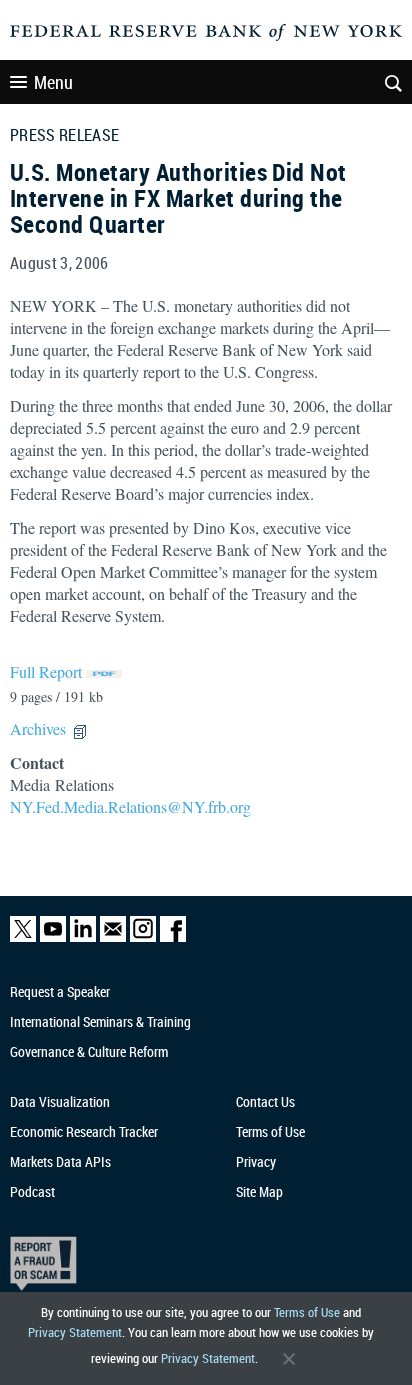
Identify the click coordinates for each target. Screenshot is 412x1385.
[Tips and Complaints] (195, 1263)
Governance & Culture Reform (89, 1051)
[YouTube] (53, 937)
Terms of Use (307, 1312)
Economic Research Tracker (84, 1131)
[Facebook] (173, 937)
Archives (38, 728)
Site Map (259, 1191)
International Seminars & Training (100, 1021)
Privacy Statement (75, 1332)
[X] (23, 937)
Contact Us (265, 1101)
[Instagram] (143, 937)
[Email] (113, 937)
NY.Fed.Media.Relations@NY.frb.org (130, 806)
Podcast (32, 1191)
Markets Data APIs (60, 1161)
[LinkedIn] (83, 937)
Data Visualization (60, 1101)
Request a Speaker (60, 991)
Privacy (256, 1161)
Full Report (46, 671)
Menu (53, 82)
